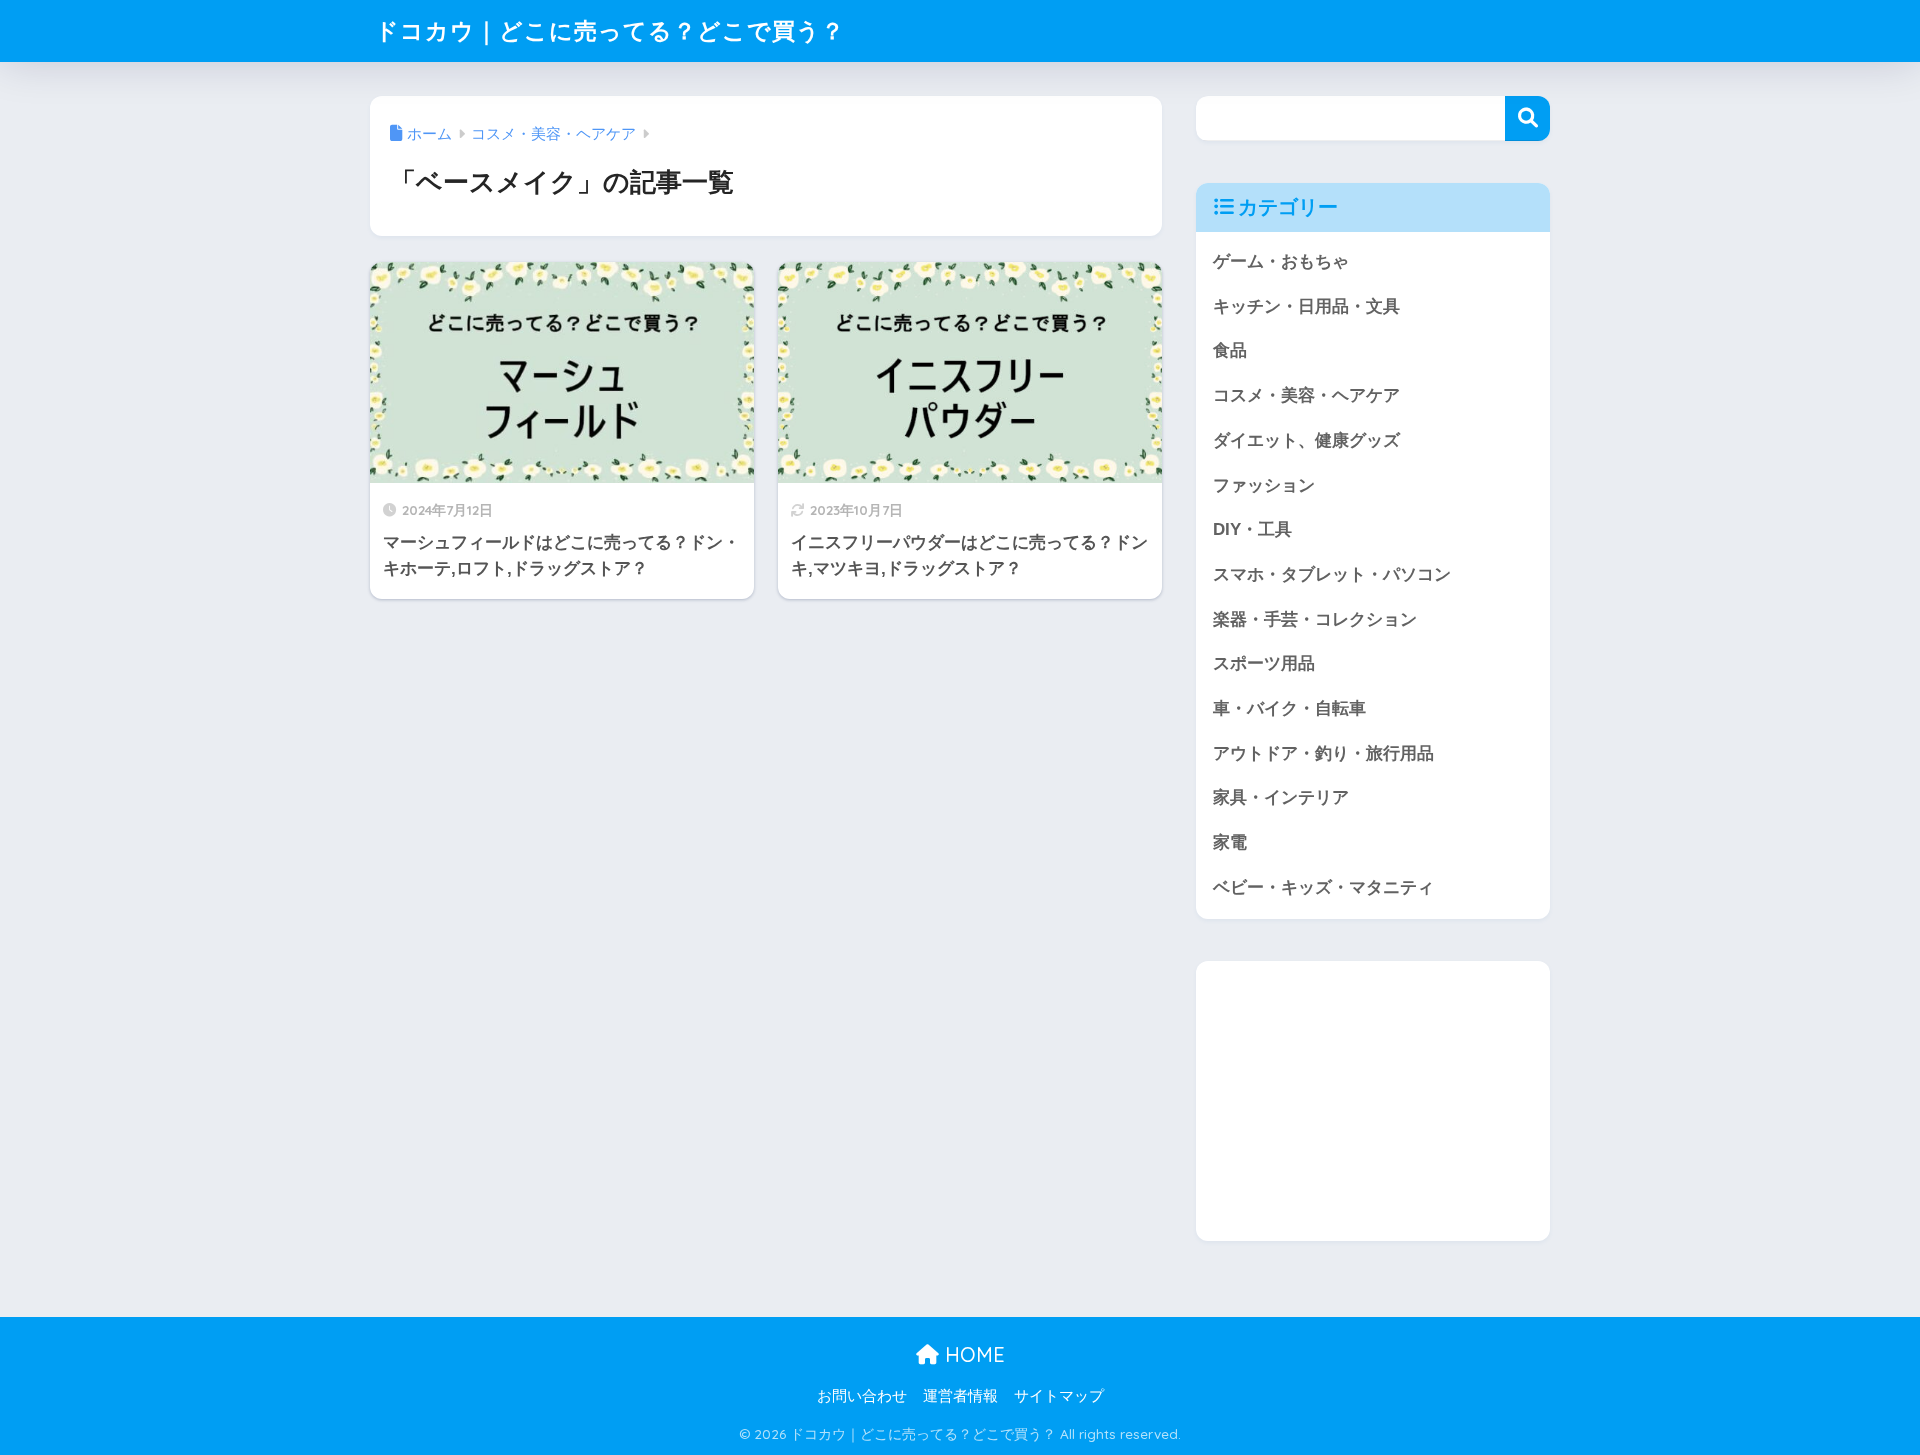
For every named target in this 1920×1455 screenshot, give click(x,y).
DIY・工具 (1252, 529)
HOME (972, 1354)
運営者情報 (960, 1396)
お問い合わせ (862, 1396)
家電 (1230, 842)
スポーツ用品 (1264, 663)
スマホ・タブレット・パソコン (1332, 574)
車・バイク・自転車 (1289, 708)
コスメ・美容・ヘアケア (1306, 395)
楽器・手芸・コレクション (1315, 619)
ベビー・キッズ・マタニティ (1323, 887)
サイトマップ (1059, 1396)
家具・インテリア (1281, 797)
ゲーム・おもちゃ (1281, 261)
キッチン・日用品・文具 (1306, 306)
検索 (1527, 118)
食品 (1230, 350)
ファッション (1264, 485)
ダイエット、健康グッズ (1306, 440)
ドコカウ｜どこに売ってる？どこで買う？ (610, 30)
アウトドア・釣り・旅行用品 (1323, 753)
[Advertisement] (1373, 1101)
